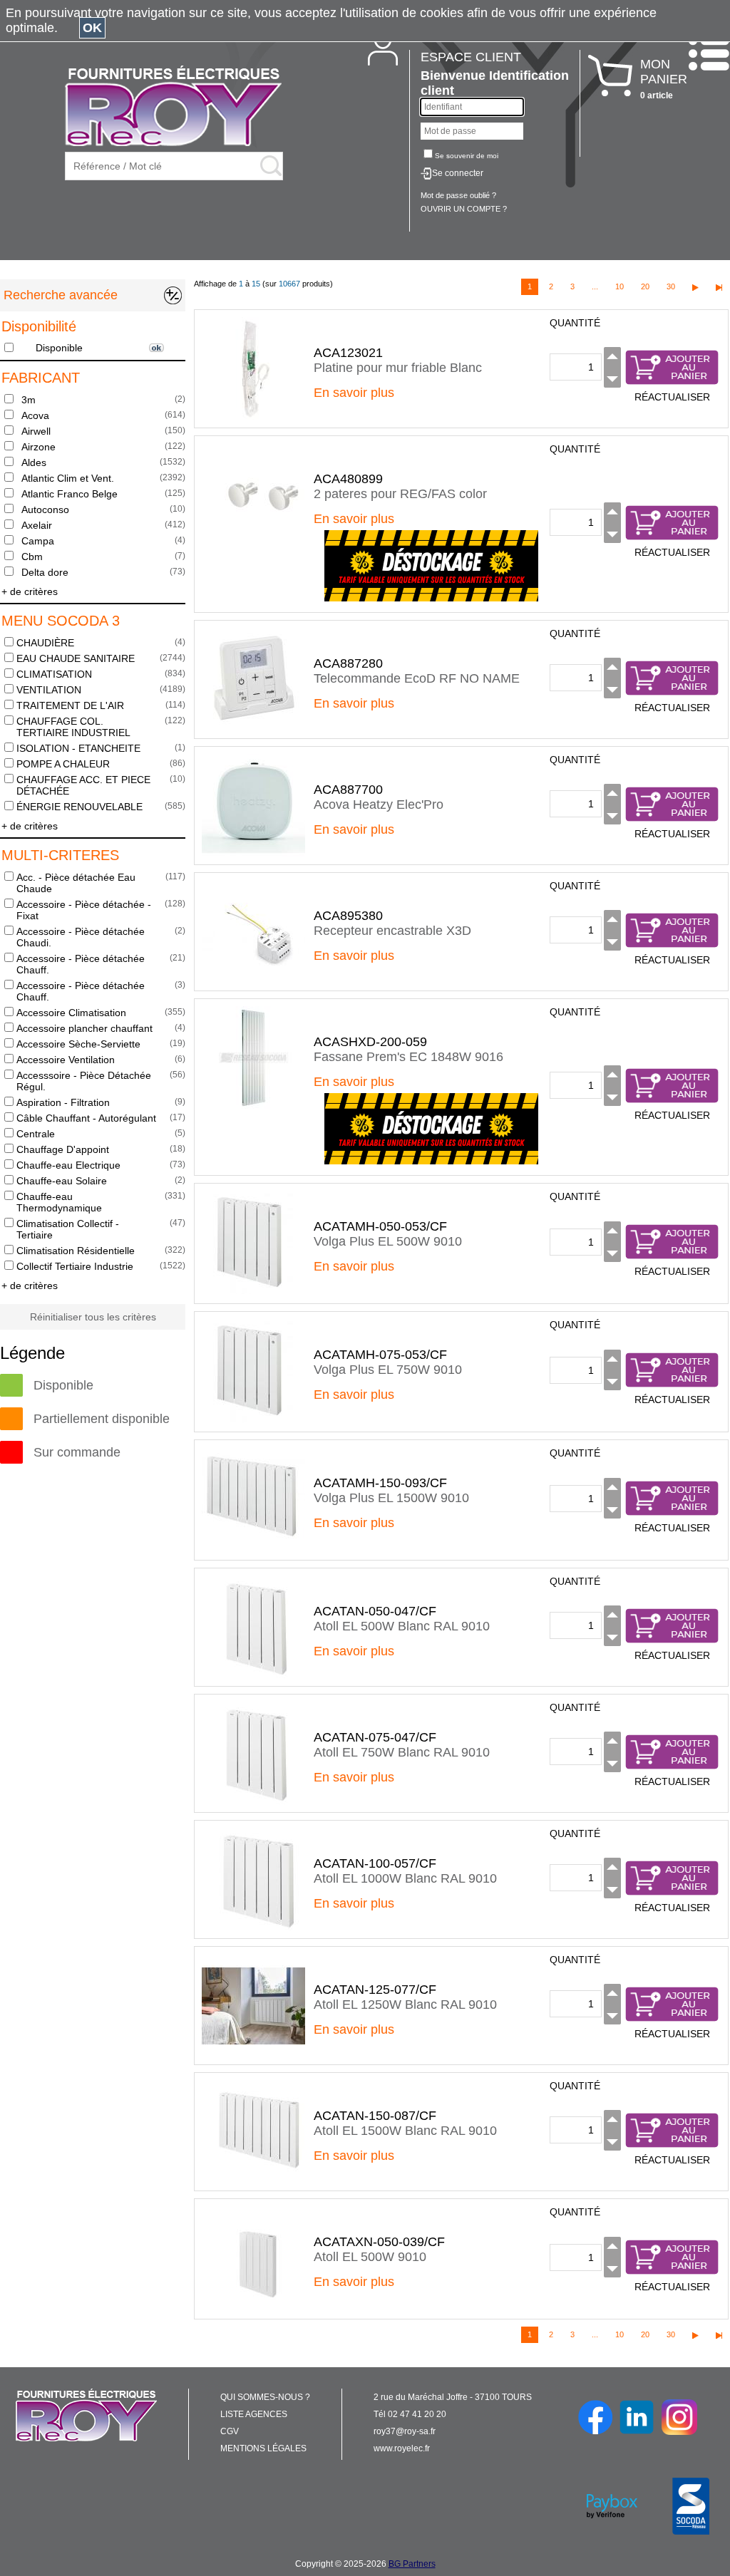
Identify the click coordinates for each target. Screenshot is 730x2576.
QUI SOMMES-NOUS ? (265, 2397)
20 (645, 286)
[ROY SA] (173, 107)
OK (92, 28)
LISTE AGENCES (254, 2414)
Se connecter (458, 173)
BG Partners (412, 2564)
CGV (230, 2431)
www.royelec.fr (402, 2448)
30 (671, 286)
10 (620, 286)
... (595, 286)
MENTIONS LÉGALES (263, 2448)
